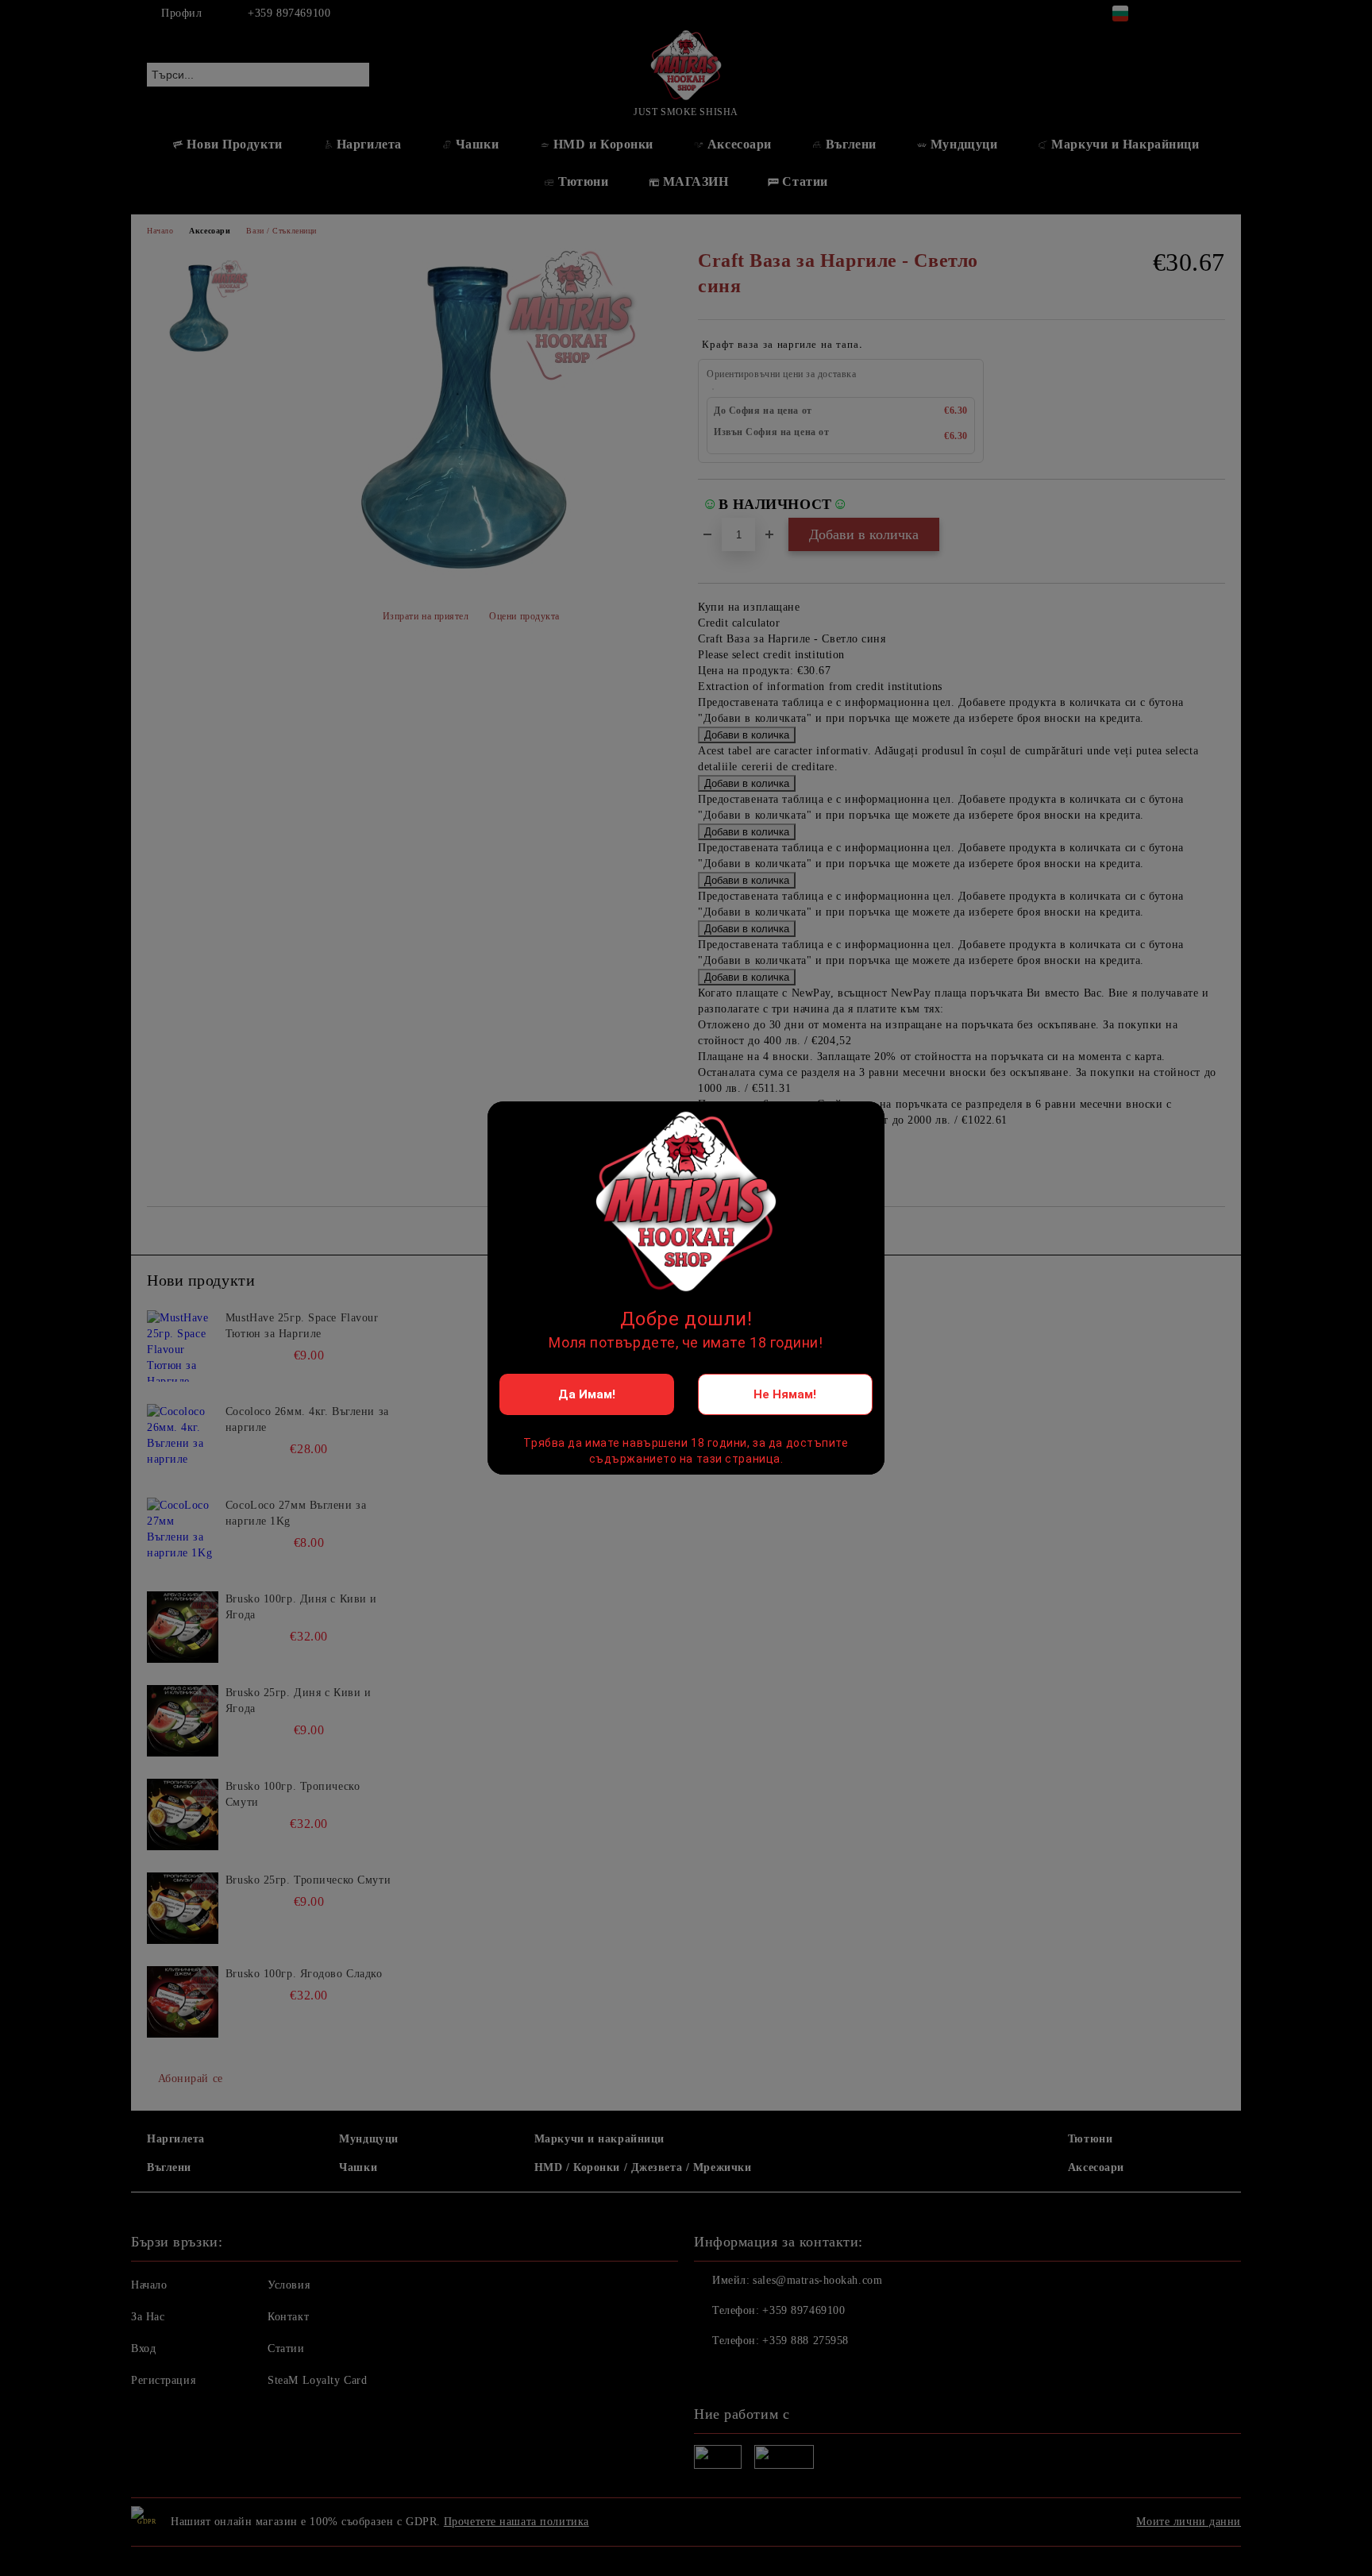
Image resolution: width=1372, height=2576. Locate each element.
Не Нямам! (785, 1394)
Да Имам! (587, 1394)
